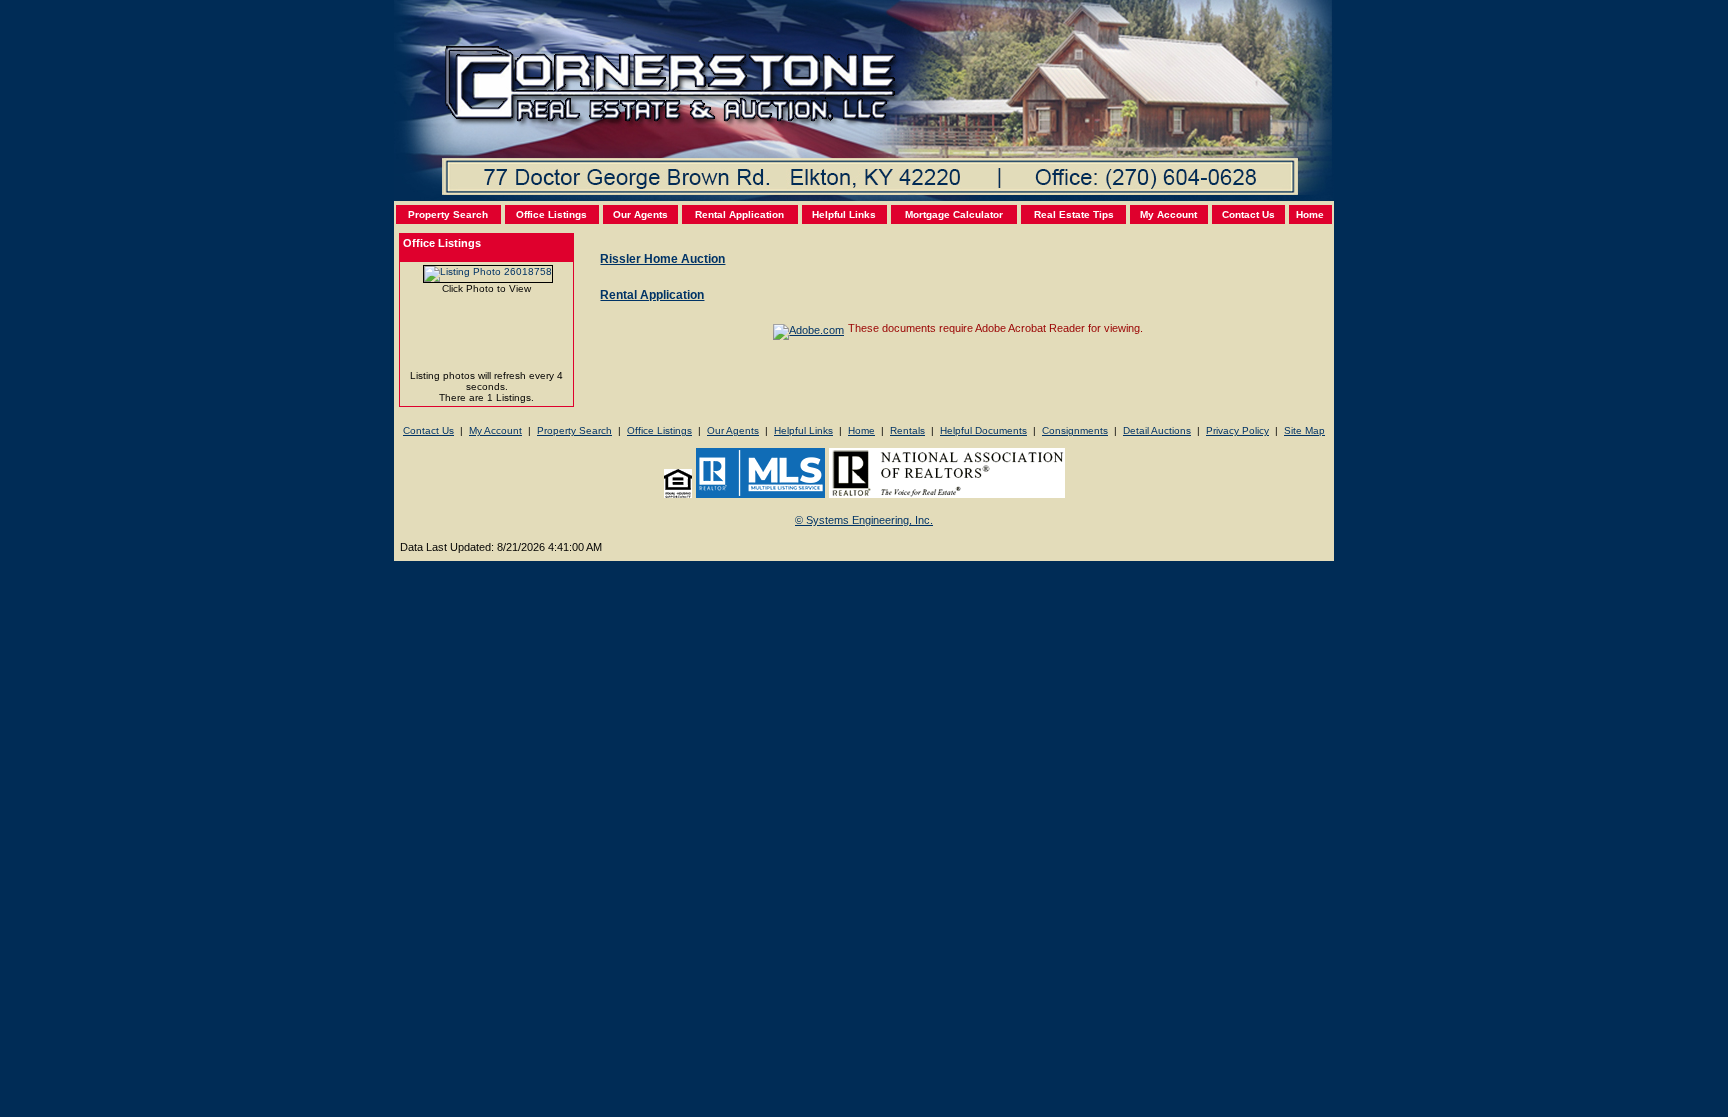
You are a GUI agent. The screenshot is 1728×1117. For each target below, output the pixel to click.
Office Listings (551, 214)
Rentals (907, 430)
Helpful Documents (983, 430)
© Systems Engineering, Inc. (864, 520)
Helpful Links (844, 214)
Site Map (1304, 430)
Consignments (1075, 430)
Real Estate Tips (1074, 214)
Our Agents (640, 214)
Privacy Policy (1237, 430)
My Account (1168, 214)
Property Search (448, 214)
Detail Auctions (1157, 430)
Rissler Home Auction (662, 259)
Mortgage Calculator (954, 214)
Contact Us (1248, 214)
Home (1310, 214)
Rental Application (739, 214)
